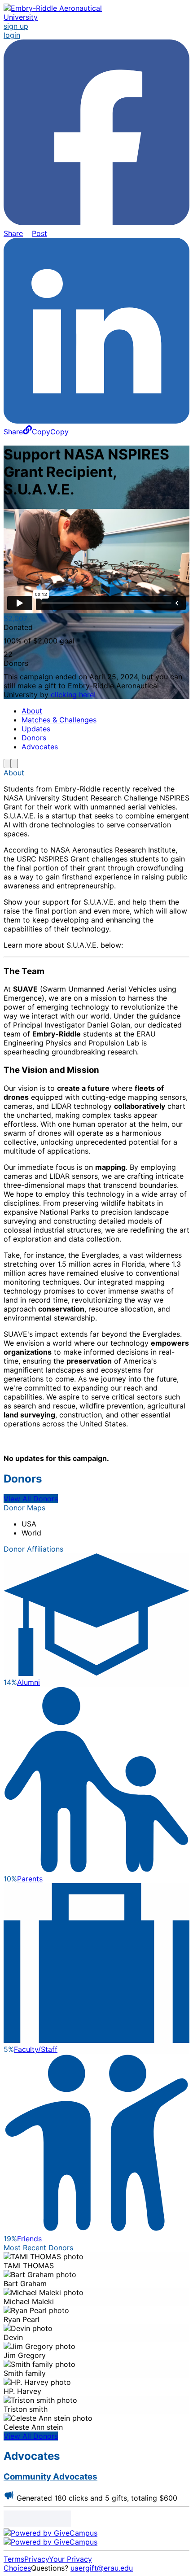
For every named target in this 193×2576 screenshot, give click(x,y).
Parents (30, 1879)
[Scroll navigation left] (7, 763)
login (12, 35)
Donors (34, 738)
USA (29, 1524)
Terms (14, 2559)
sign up (16, 26)
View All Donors (31, 1499)
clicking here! (73, 695)
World (31, 1533)
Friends (29, 2239)
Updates (36, 729)
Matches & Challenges (59, 720)
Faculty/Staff (36, 2049)
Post (39, 233)
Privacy (37, 2559)
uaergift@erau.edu (102, 2568)
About (32, 711)
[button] (46, 432)
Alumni (29, 1682)
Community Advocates (50, 2477)
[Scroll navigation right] (14, 763)
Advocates (40, 747)
